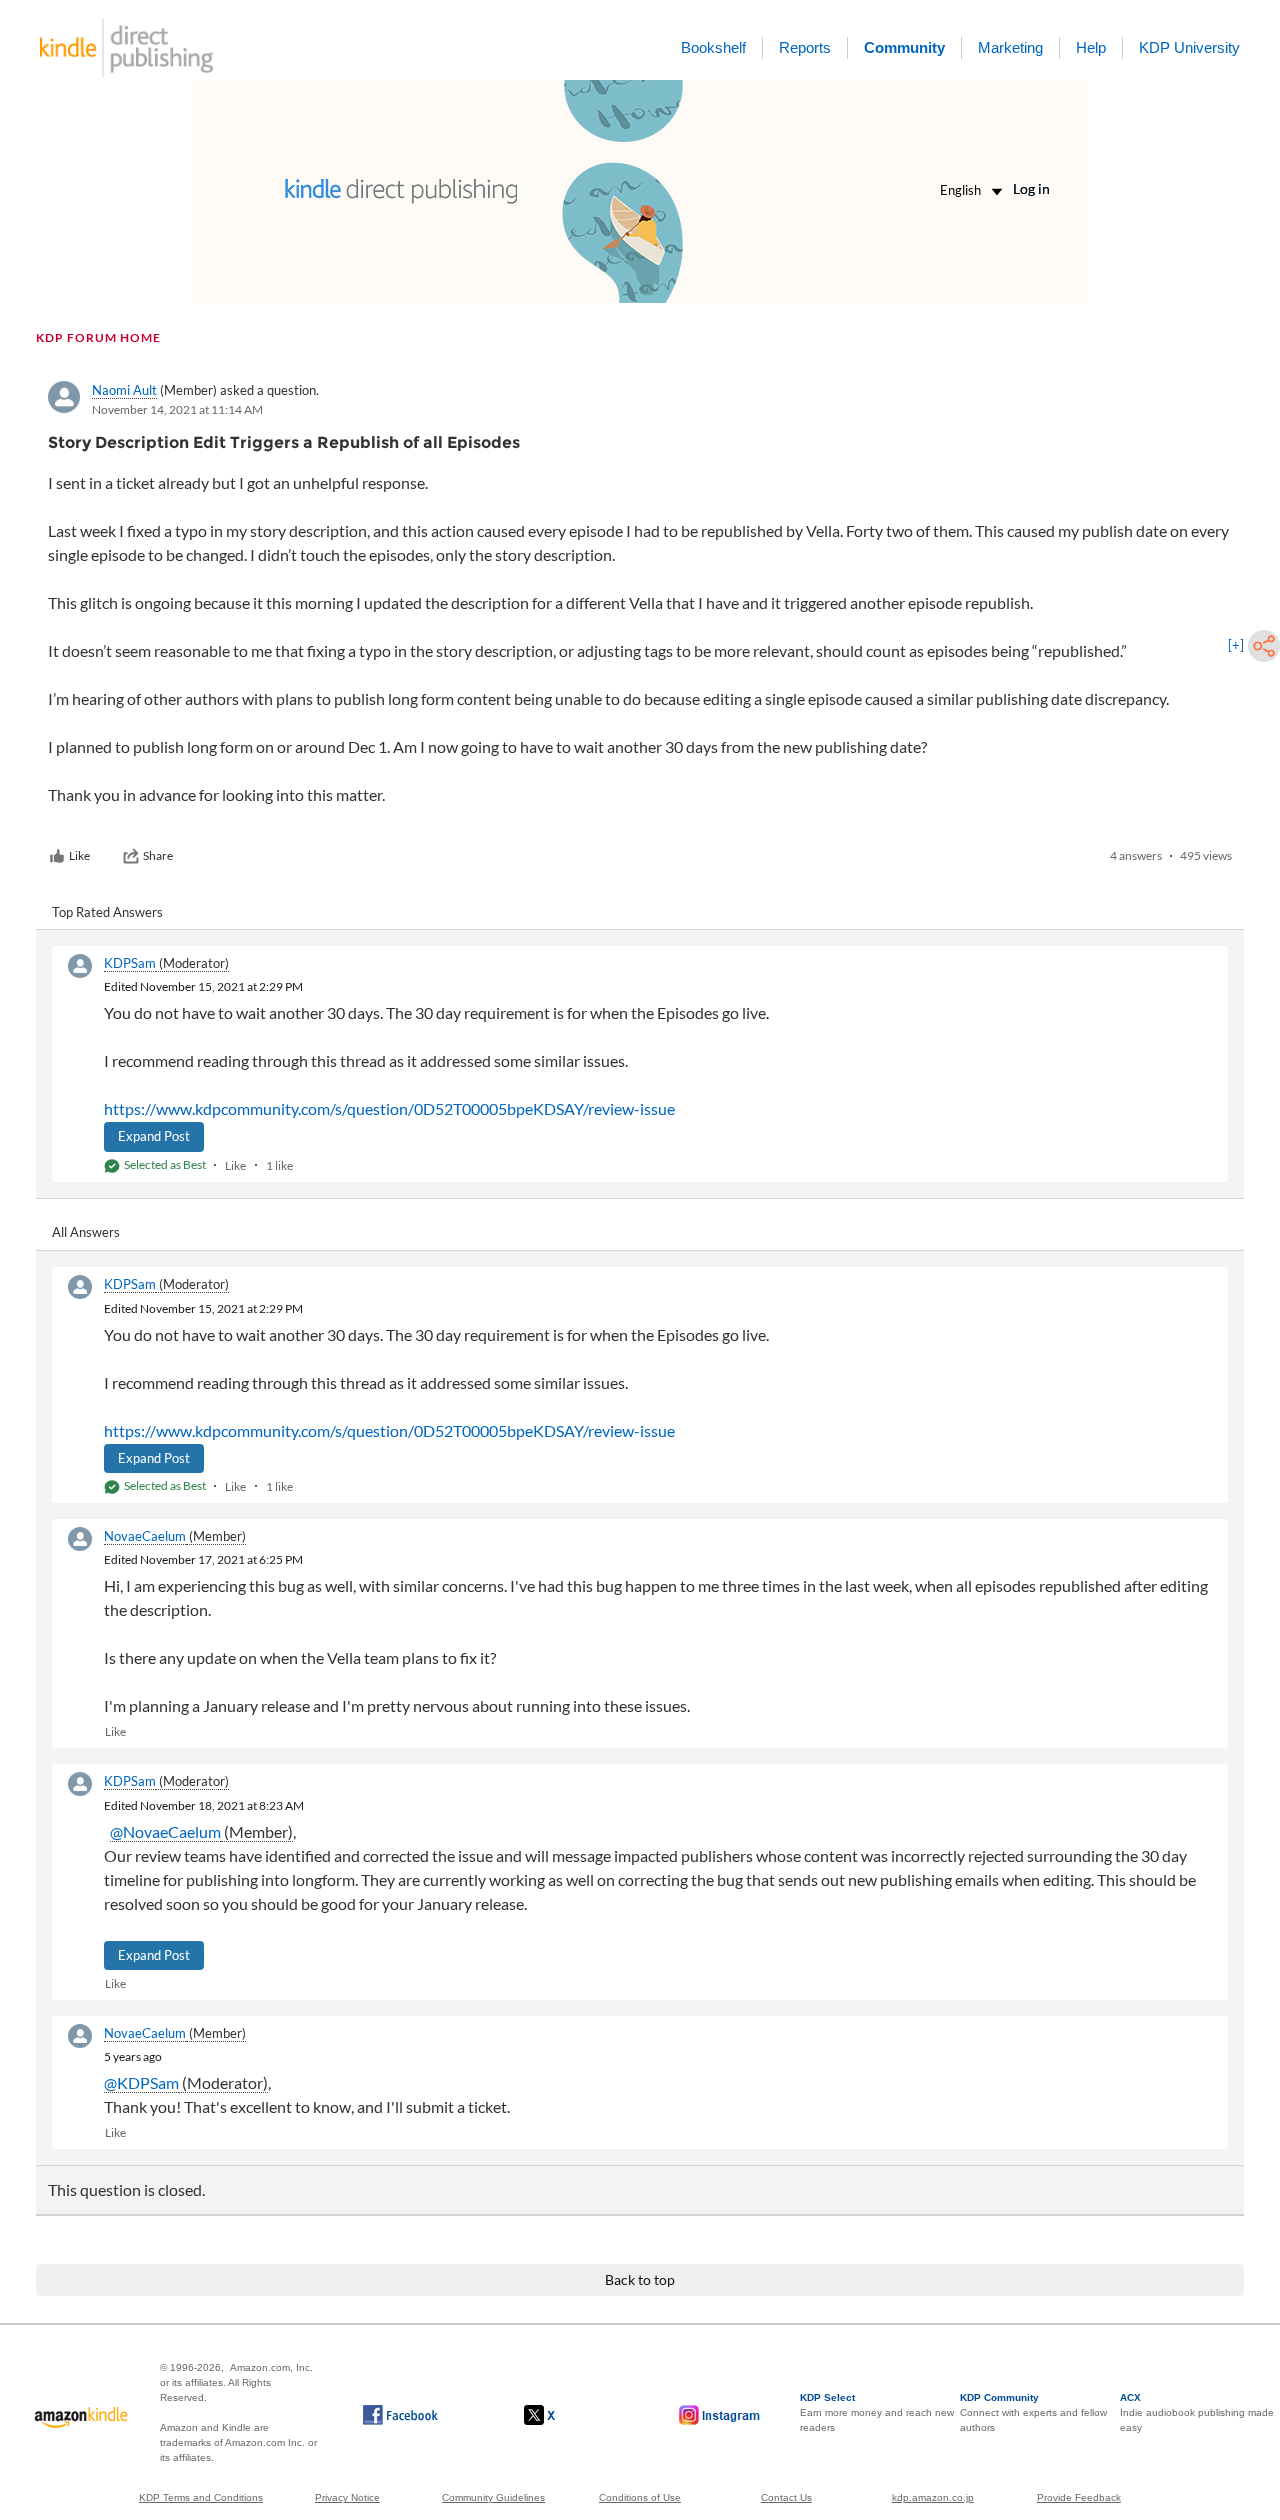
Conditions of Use (640, 2497)
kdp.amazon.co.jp (933, 2497)
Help (1091, 47)
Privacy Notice (347, 2497)
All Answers (86, 1232)
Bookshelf (713, 47)
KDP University (1189, 47)
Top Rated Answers (107, 912)
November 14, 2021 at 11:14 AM (177, 409)
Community (904, 47)
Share (158, 855)
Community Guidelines (493, 2497)
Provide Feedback (1079, 2497)
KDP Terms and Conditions (201, 2497)
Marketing (1010, 47)
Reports (805, 47)
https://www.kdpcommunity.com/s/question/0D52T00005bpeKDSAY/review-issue (389, 1108)
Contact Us (786, 2497)
